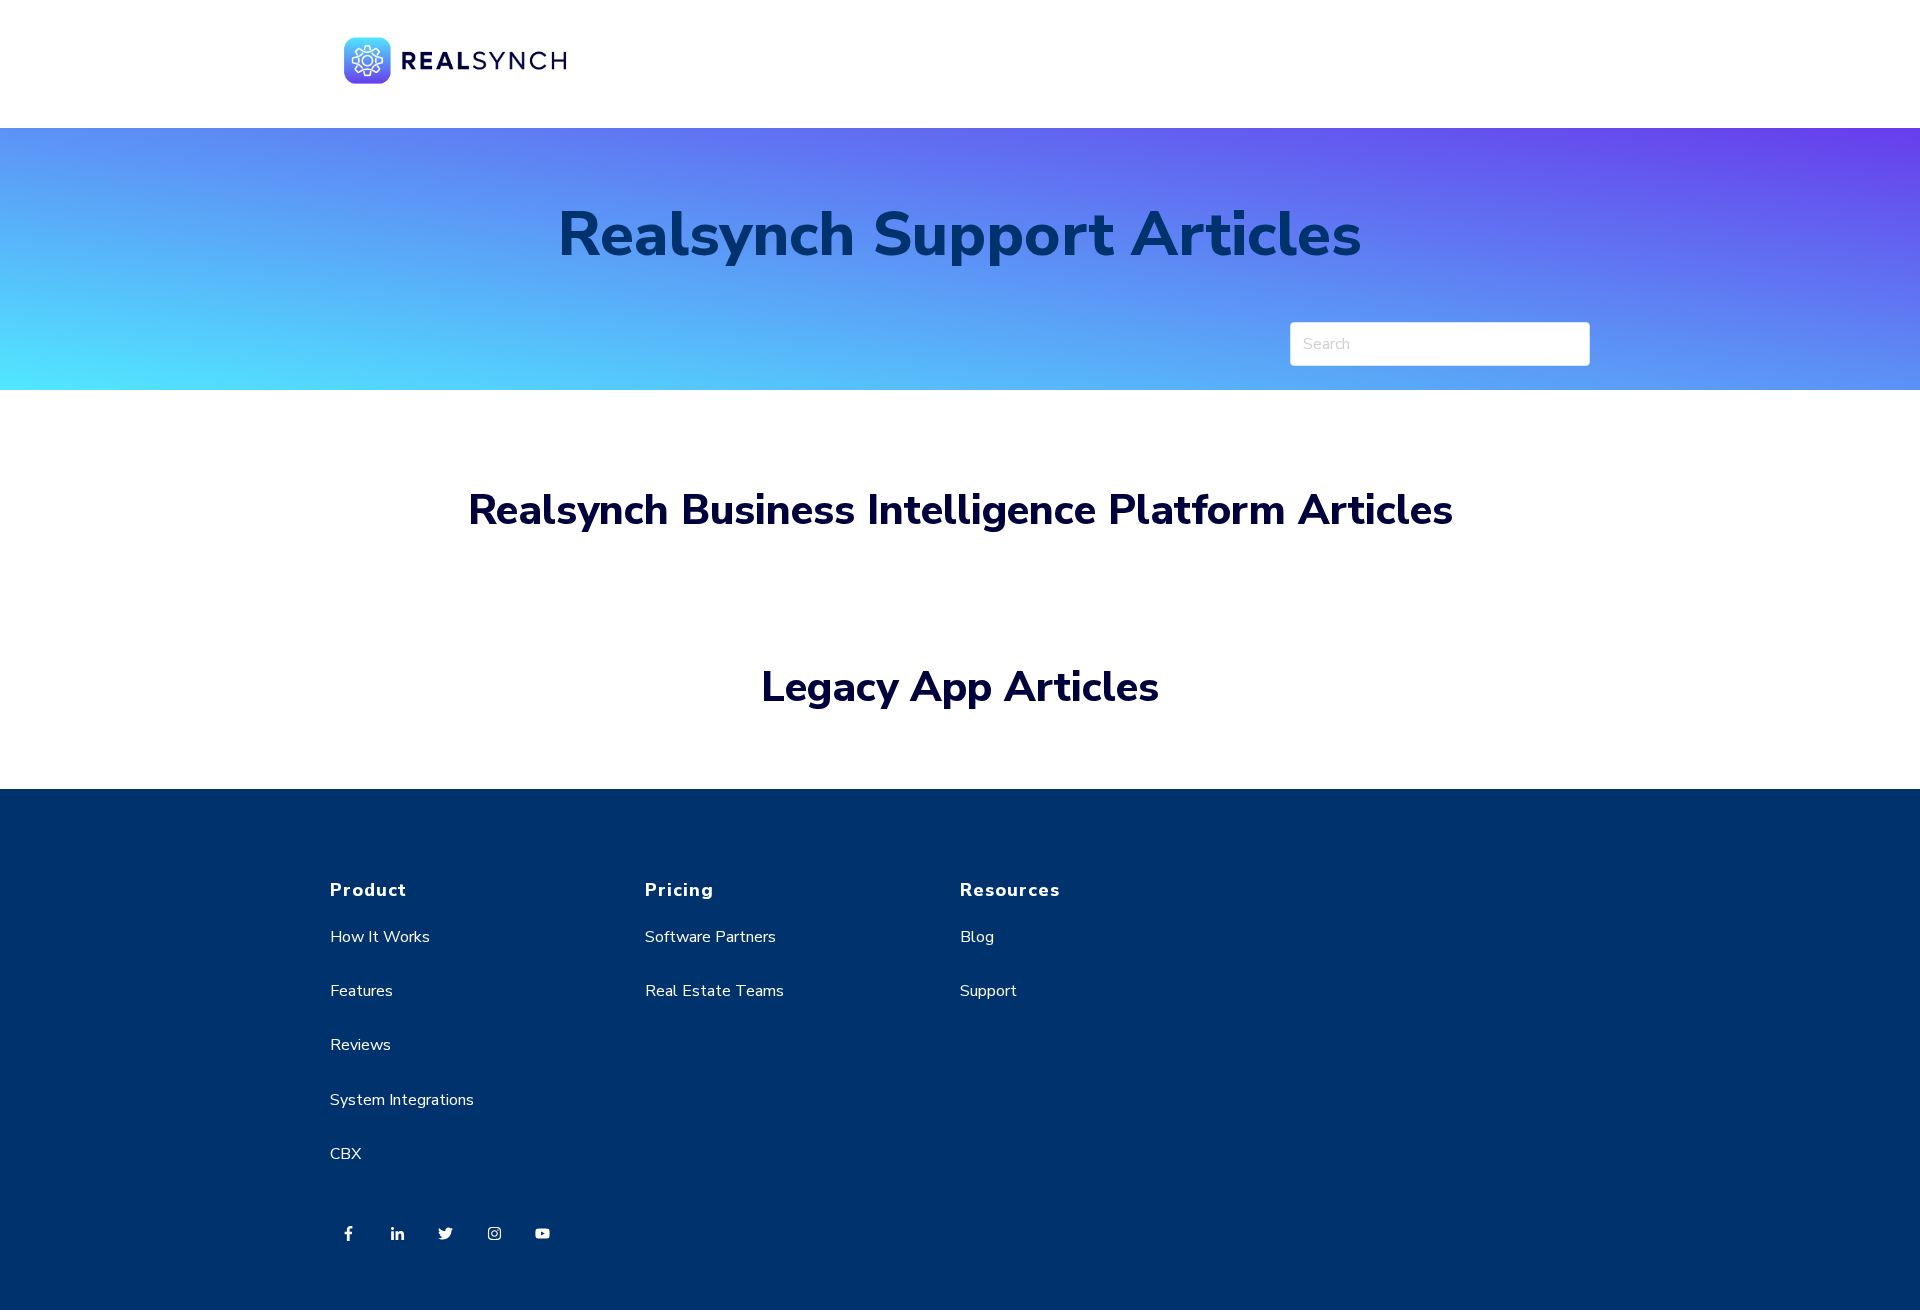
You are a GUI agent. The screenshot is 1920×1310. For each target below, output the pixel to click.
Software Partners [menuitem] (710, 937)
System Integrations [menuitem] (402, 1100)
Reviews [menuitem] (360, 1045)
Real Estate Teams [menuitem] (714, 991)
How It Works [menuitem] (380, 937)
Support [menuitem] (988, 991)
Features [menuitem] (361, 991)
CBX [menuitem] (345, 1154)
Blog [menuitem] (977, 937)
